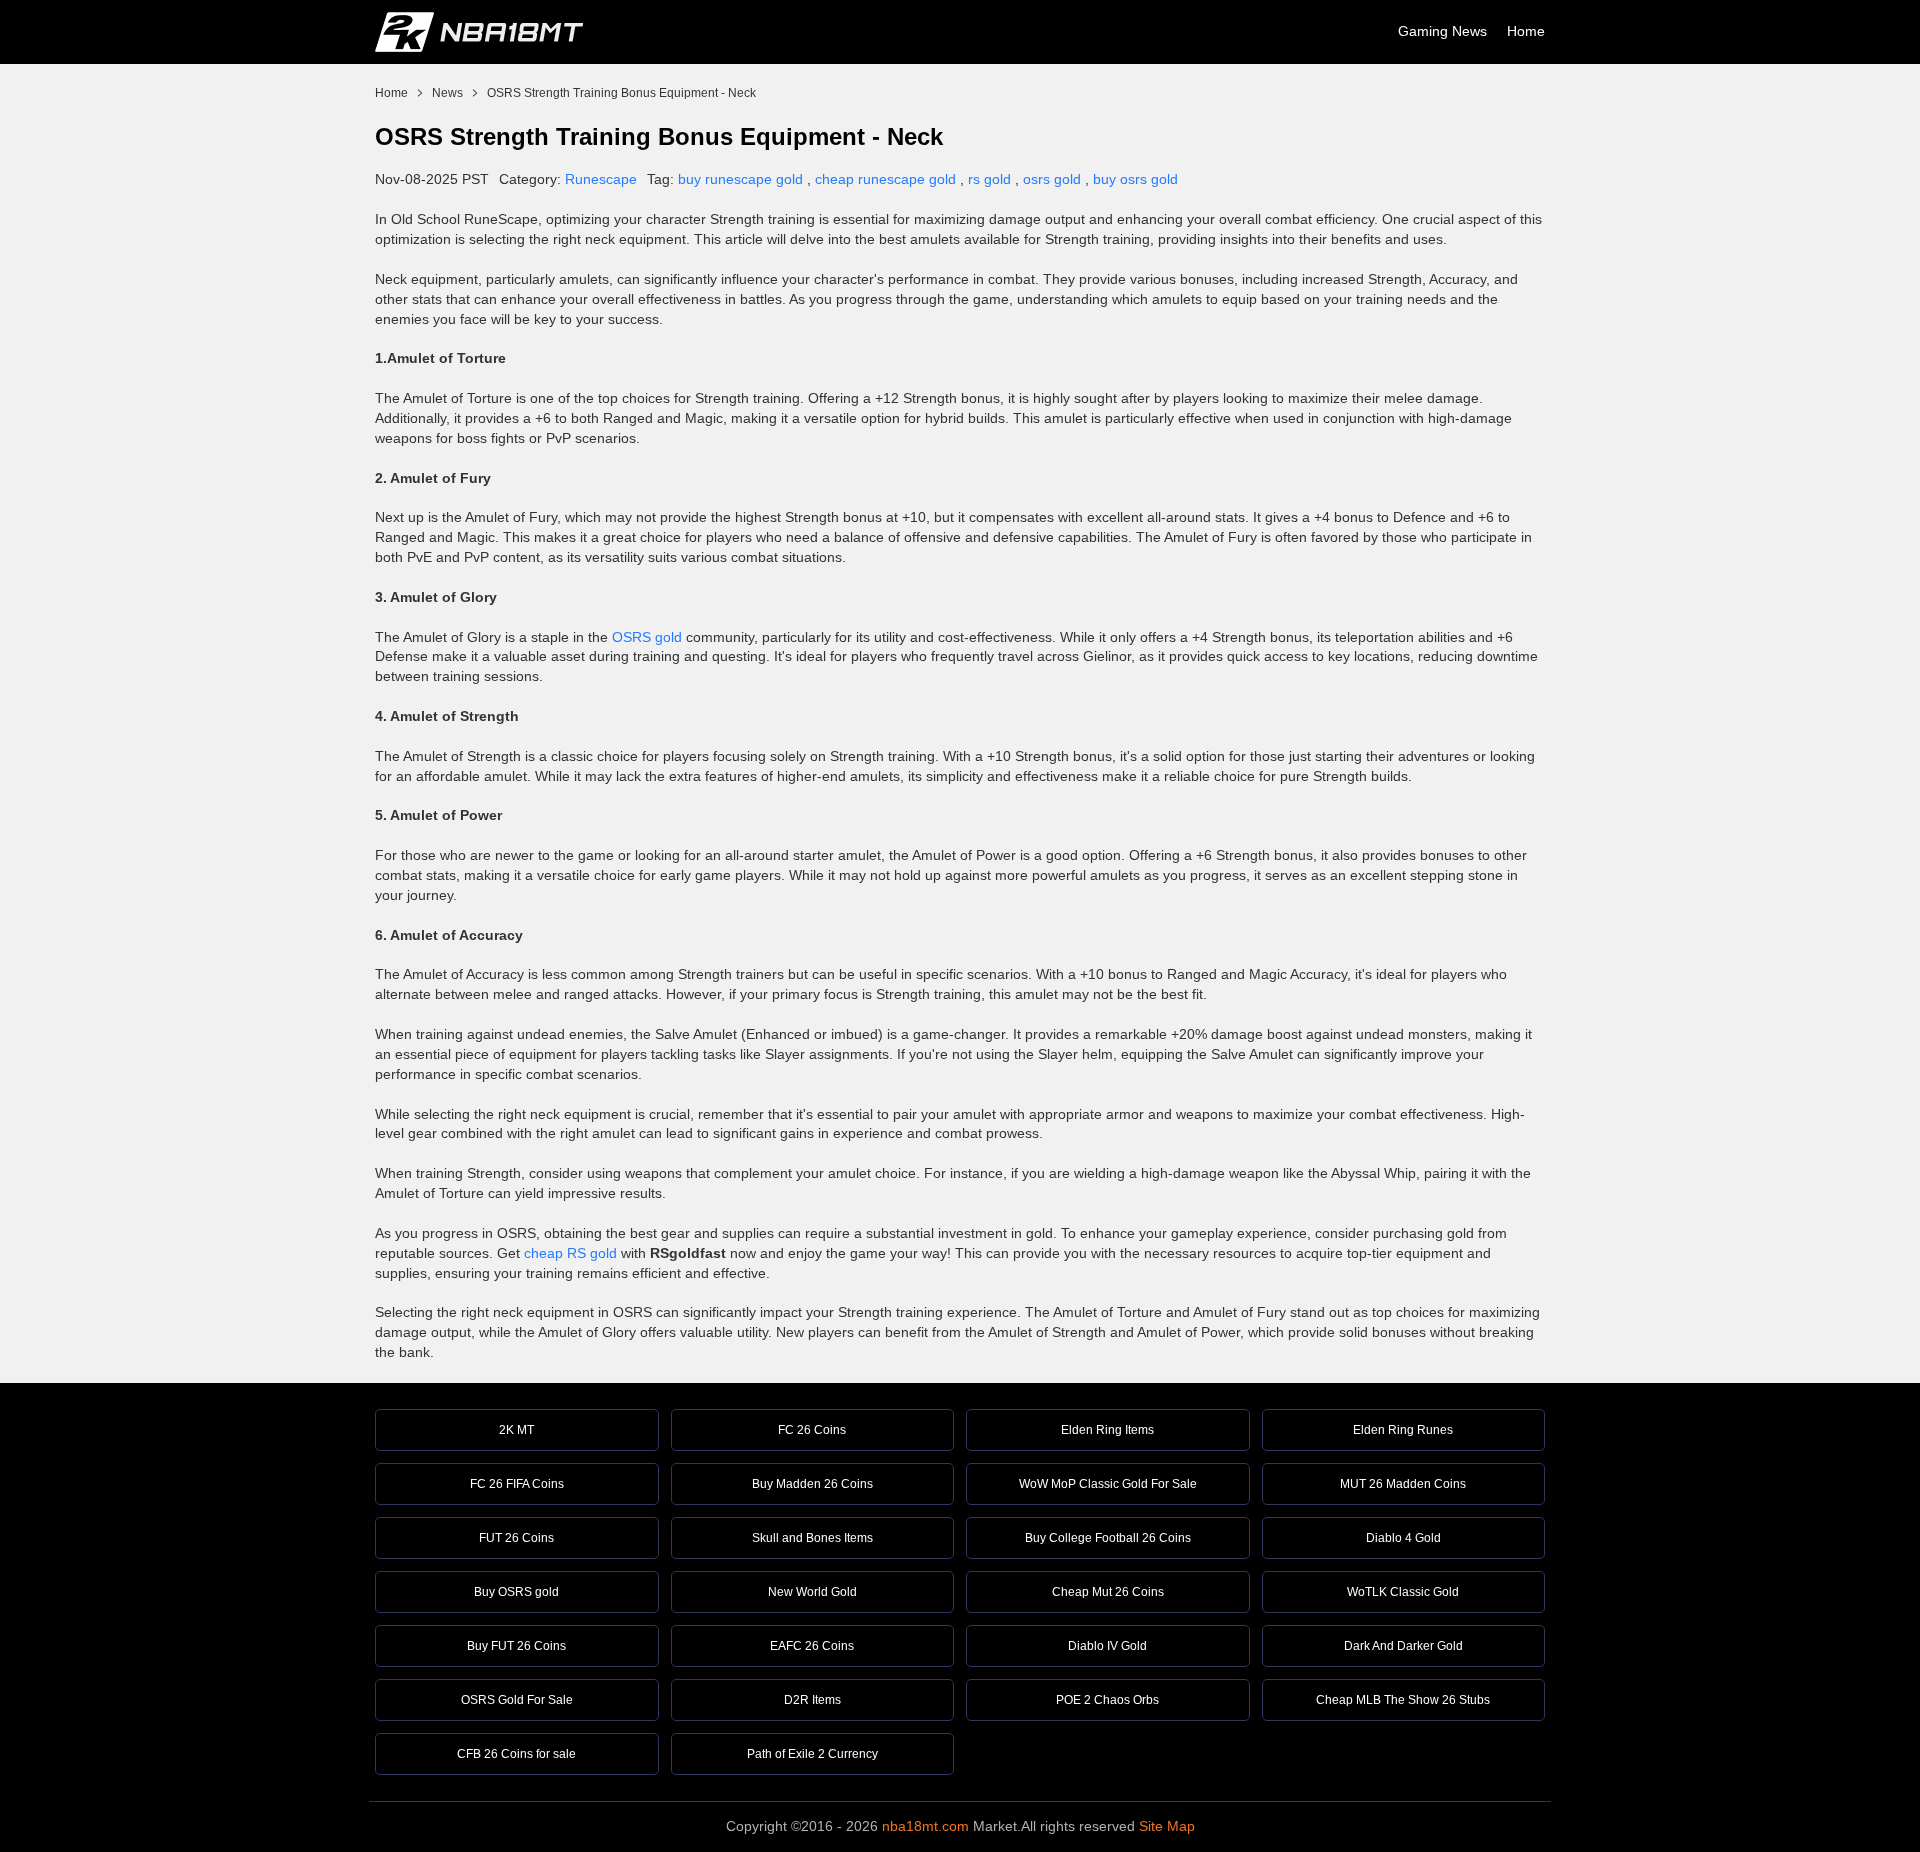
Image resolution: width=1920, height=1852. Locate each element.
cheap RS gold (570, 1253)
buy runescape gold (740, 179)
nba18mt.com (925, 1826)
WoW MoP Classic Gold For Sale (1108, 1484)
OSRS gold (647, 637)
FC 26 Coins (812, 1430)
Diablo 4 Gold (1403, 1538)
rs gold (989, 179)
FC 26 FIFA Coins (517, 1484)
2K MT (516, 1430)
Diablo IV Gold (1107, 1646)
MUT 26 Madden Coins (1403, 1484)
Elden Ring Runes (1403, 1430)
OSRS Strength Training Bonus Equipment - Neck (621, 93)
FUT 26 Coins (516, 1538)
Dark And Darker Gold (1403, 1646)
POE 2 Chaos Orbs (1107, 1700)
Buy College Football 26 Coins (1108, 1538)
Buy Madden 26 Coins (812, 1484)
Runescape (601, 179)
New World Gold (812, 1592)
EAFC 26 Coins (812, 1646)
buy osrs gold (1135, 179)
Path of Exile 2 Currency (812, 1754)
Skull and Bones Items (812, 1538)
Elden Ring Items (1107, 1430)
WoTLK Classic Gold (1403, 1592)
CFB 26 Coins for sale (516, 1754)
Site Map (1167, 1826)
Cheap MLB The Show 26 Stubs (1403, 1700)
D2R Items (812, 1700)
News (447, 93)
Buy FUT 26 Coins (516, 1646)
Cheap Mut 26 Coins (1108, 1592)
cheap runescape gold (885, 179)
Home (1526, 31)
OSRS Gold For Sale (517, 1700)
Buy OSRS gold (516, 1592)
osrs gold (1052, 179)
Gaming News (1442, 31)
